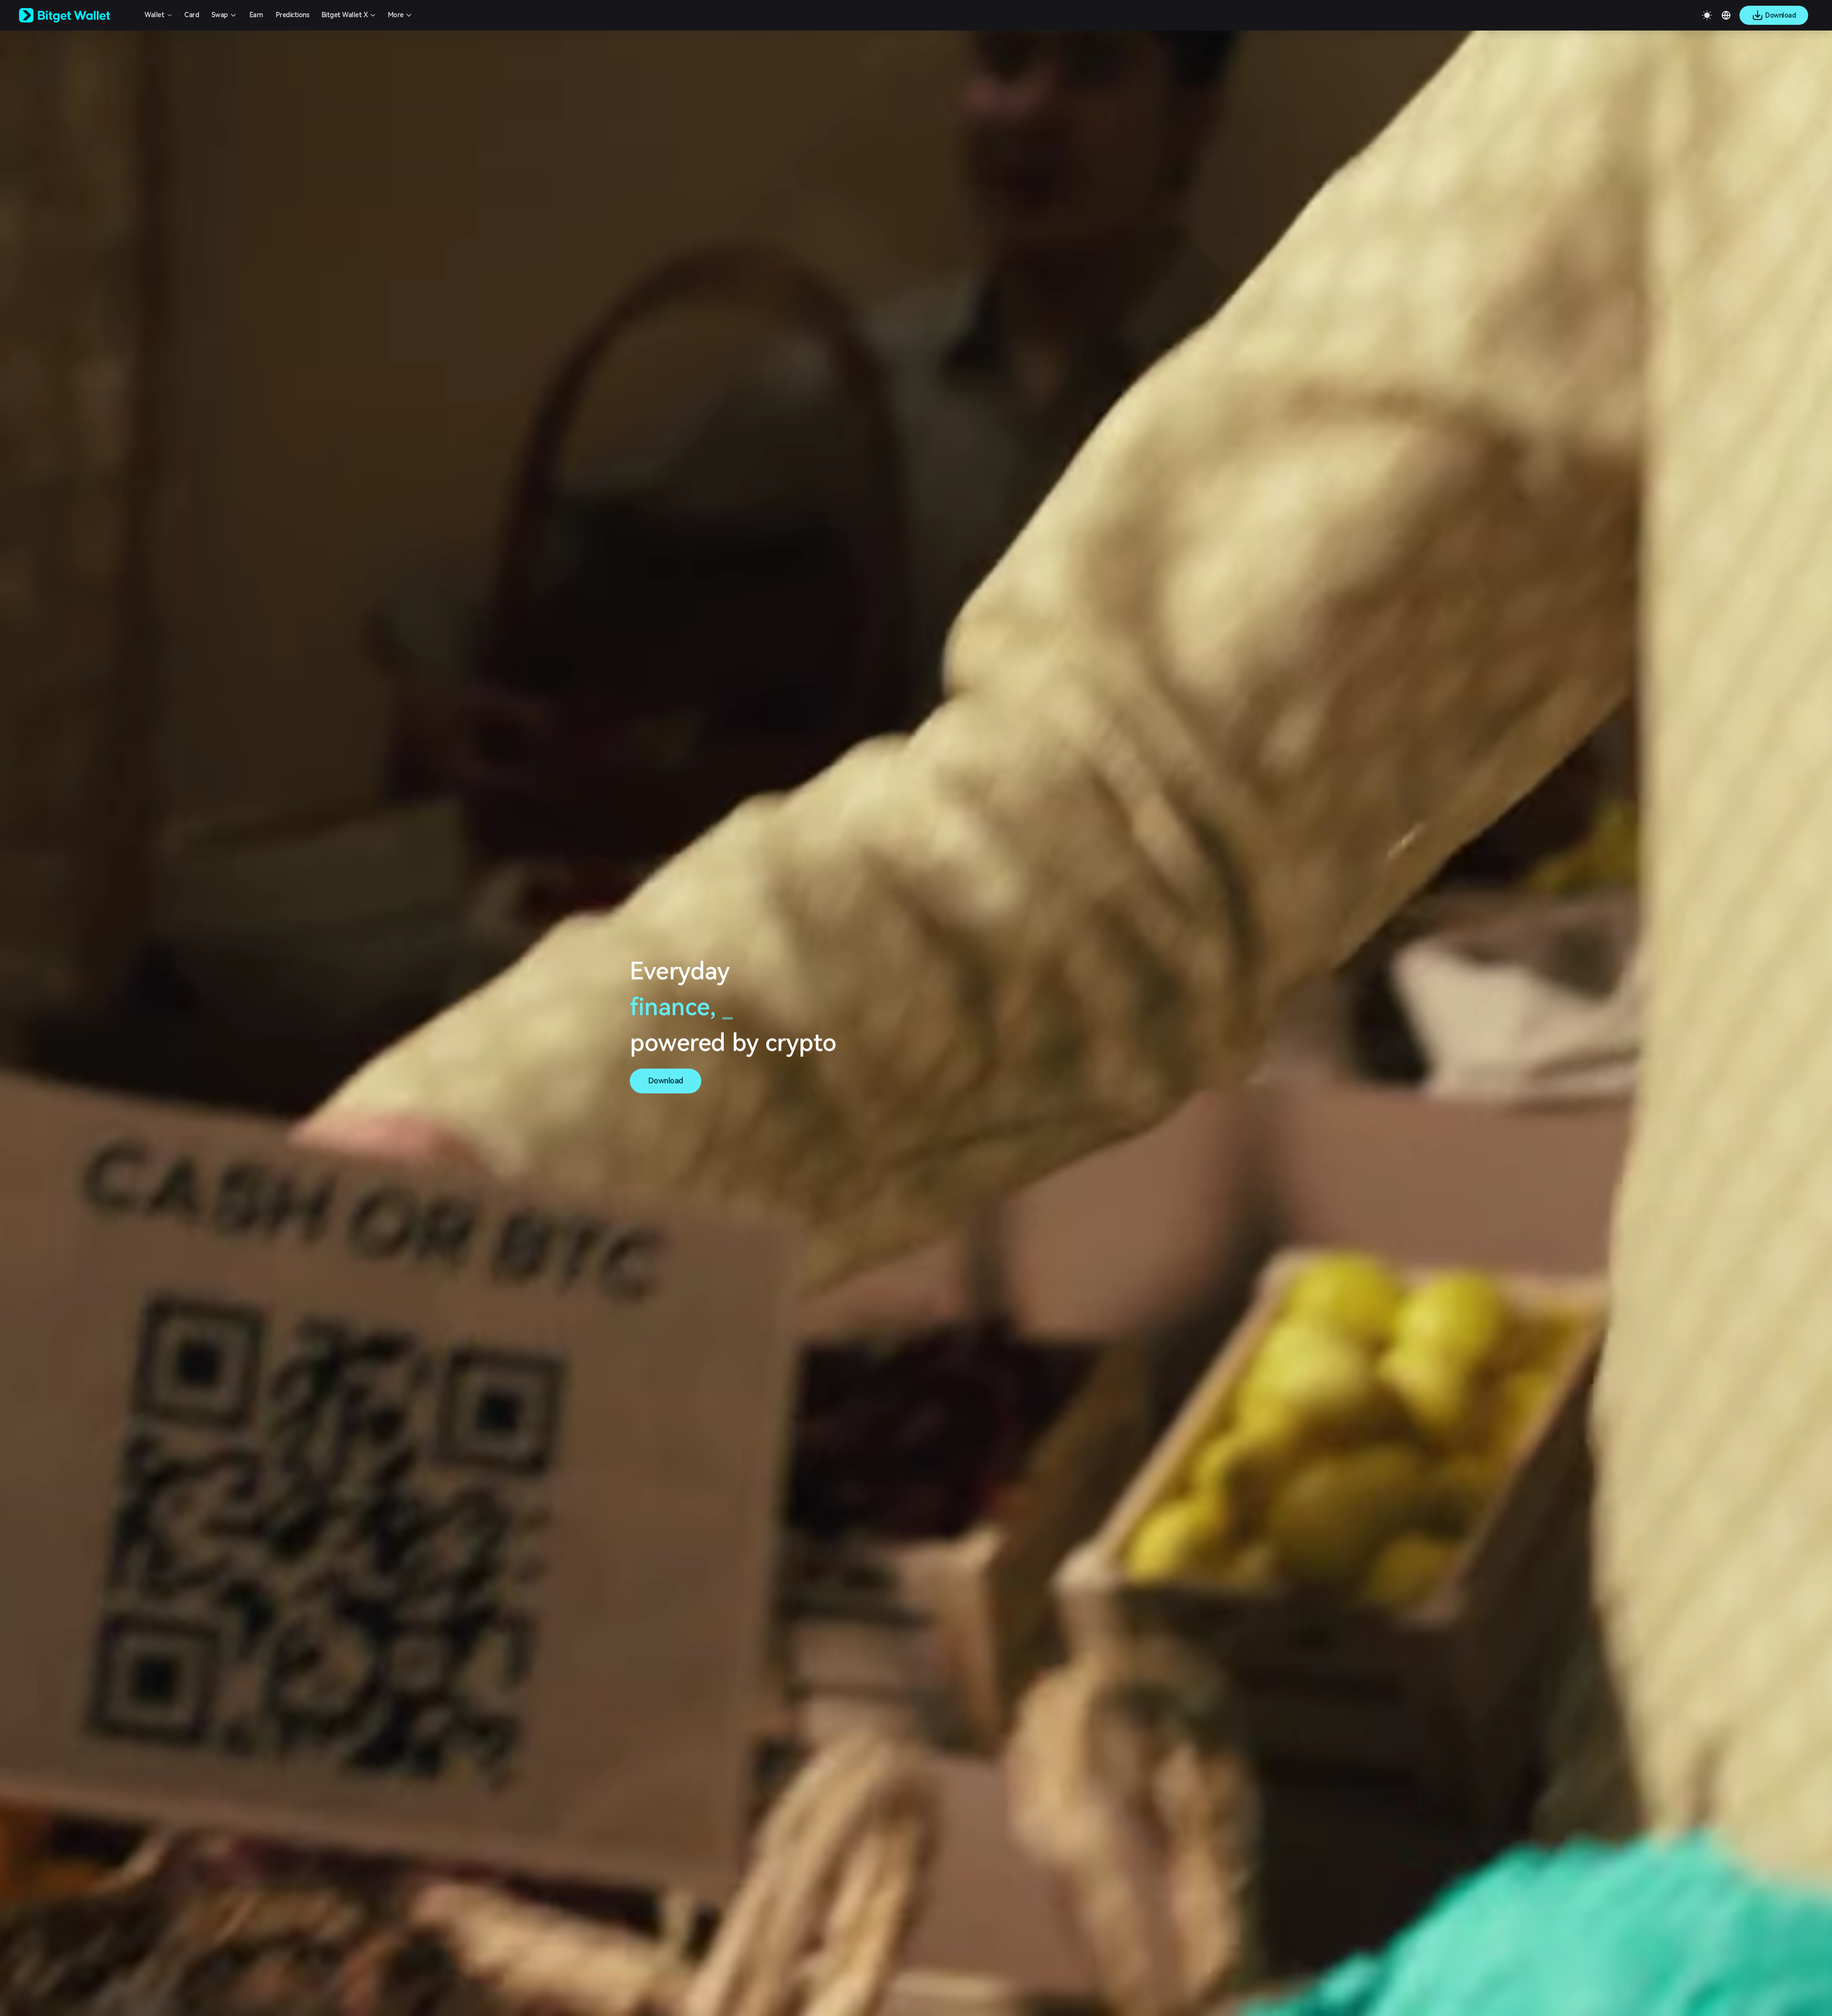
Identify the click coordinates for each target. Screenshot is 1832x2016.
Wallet (154, 15)
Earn (256, 15)
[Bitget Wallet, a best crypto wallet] (77, 15)
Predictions (293, 15)
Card (192, 15)
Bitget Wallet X (345, 15)
